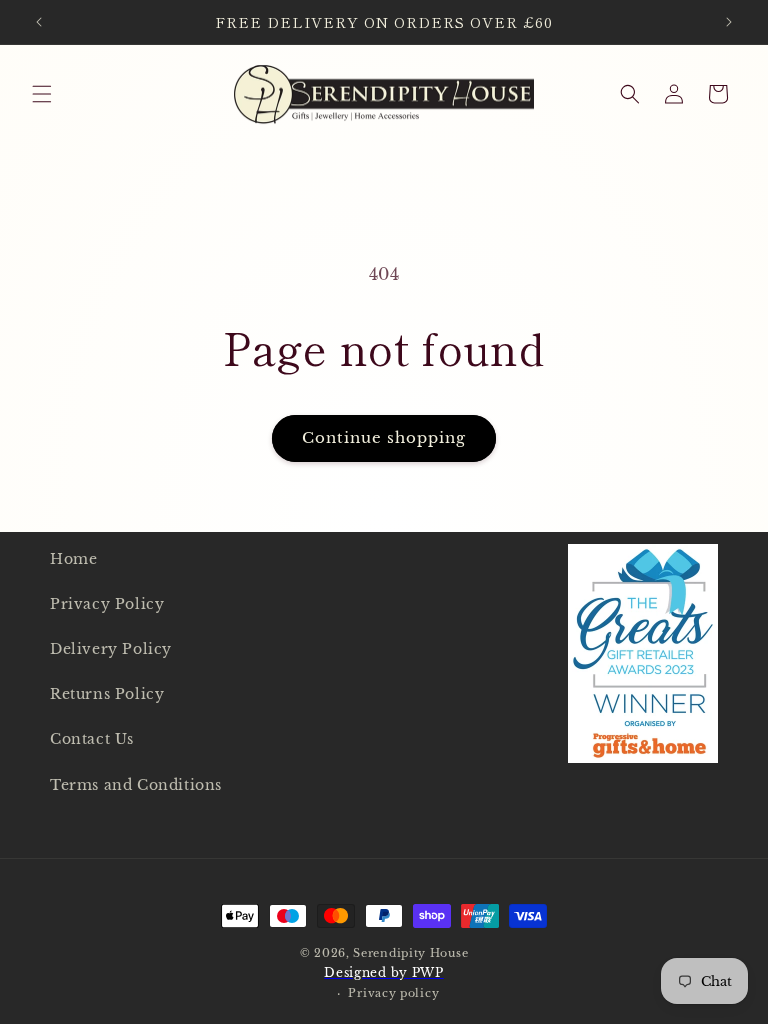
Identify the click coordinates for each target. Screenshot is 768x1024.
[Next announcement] (729, 22)
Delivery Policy (111, 649)
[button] (42, 94)
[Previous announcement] (39, 22)
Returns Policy (107, 694)
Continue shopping (384, 437)
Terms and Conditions (136, 785)
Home (73, 559)
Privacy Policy (107, 604)
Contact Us (92, 739)
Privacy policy (393, 993)
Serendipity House (410, 953)
